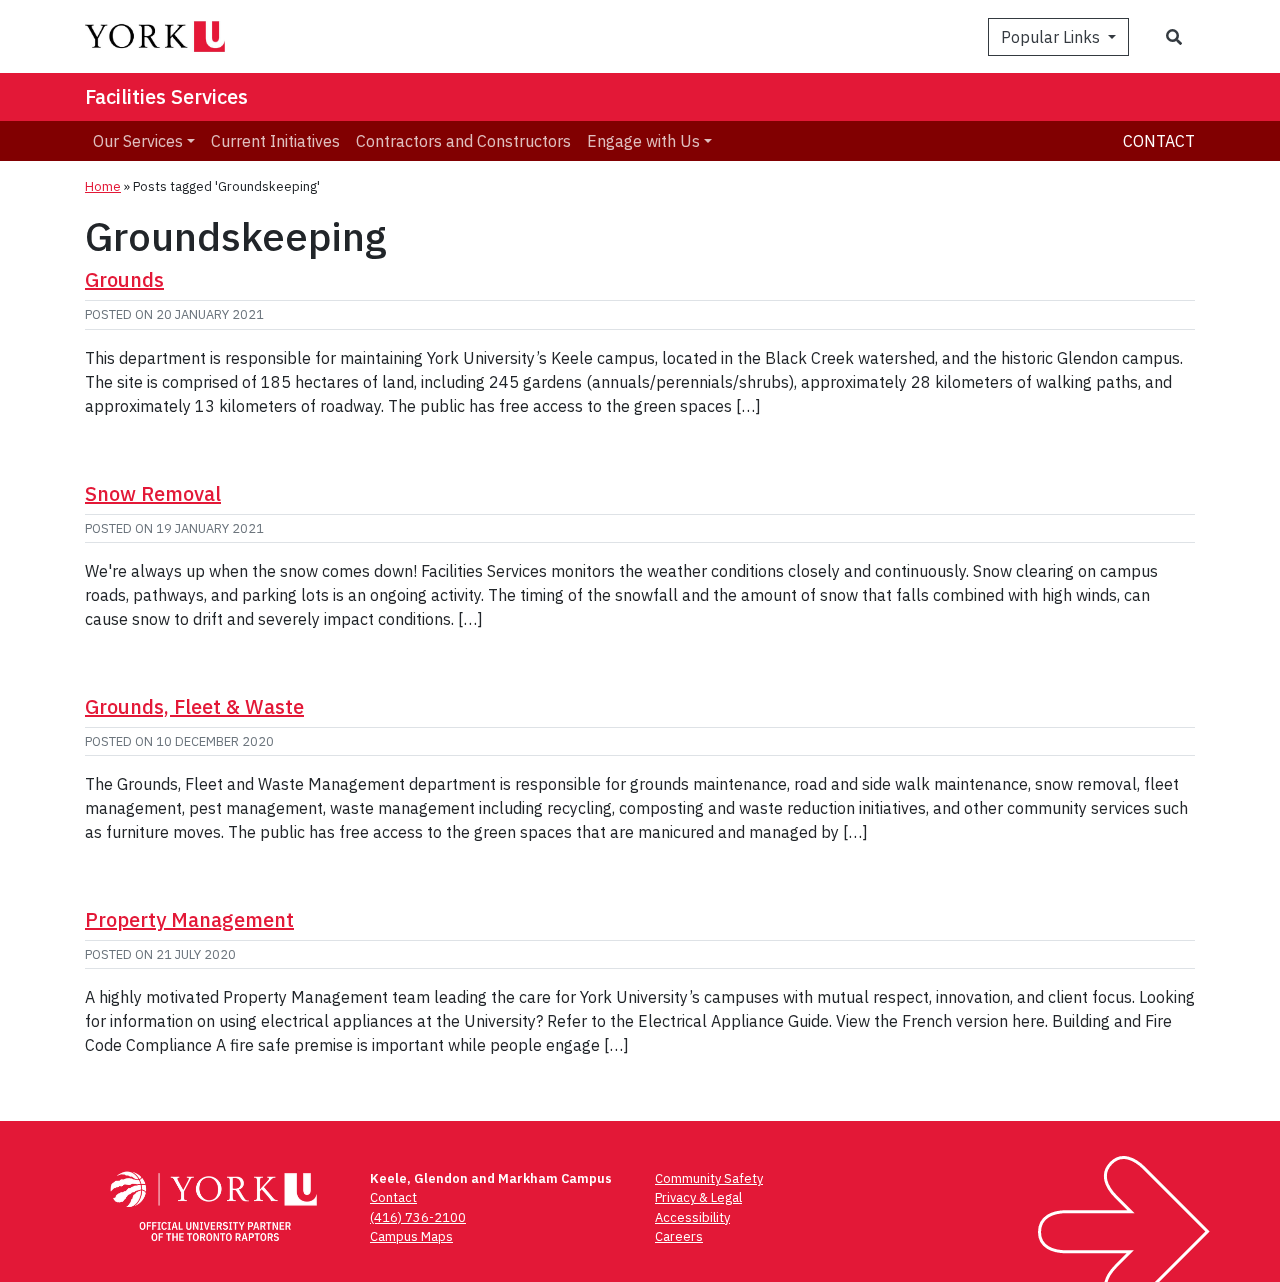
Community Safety (709, 1178)
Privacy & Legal (698, 1197)
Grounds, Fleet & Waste (194, 706)
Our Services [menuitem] (138, 141)
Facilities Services (166, 96)
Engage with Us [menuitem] (643, 141)
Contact (1159, 141)
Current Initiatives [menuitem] (275, 141)
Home (103, 186)
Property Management (189, 919)
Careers (679, 1236)
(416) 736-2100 (418, 1217)
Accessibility (692, 1217)
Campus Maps (411, 1236)
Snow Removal (153, 493)
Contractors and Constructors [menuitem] (463, 141)
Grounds (124, 279)
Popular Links (1052, 37)
